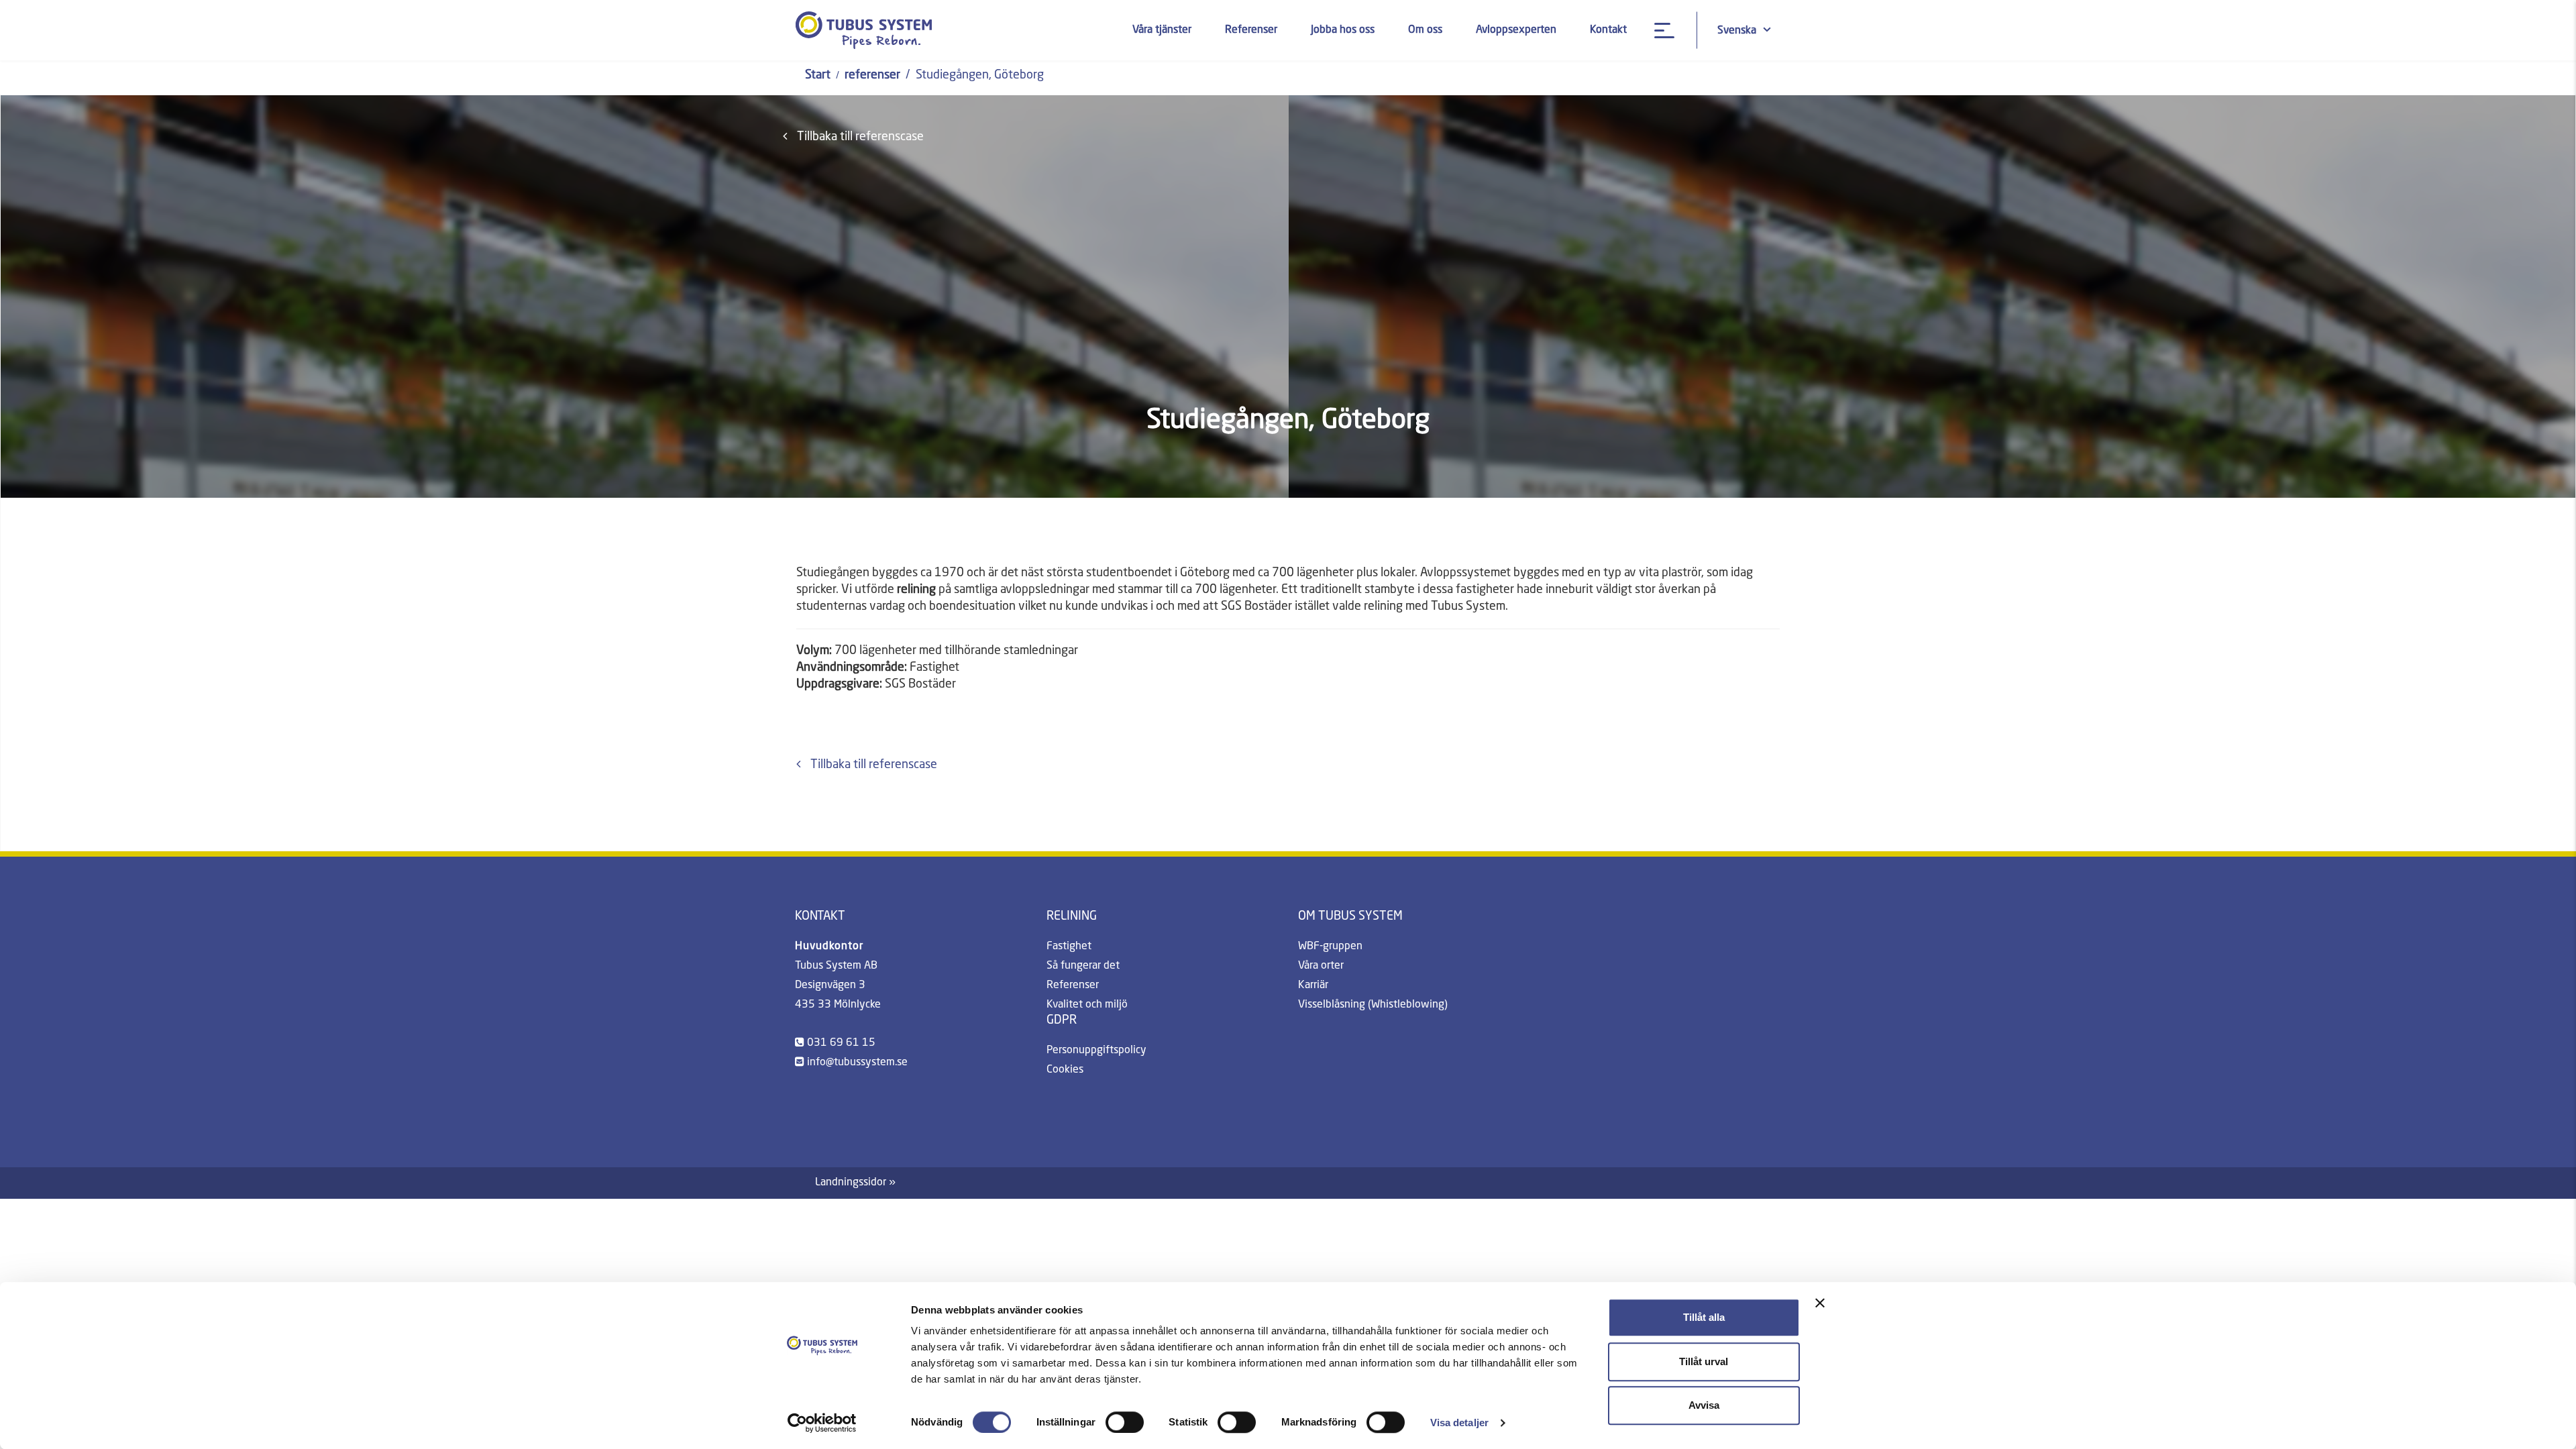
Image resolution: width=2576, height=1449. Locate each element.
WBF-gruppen (1330, 947)
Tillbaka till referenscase (860, 137)
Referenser (1251, 30)
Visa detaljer (1459, 1423)
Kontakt (1608, 30)
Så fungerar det (1083, 966)
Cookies (1065, 1070)
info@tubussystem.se (857, 1063)
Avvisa (1704, 1405)
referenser (872, 75)
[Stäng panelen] (1820, 1303)
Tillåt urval (1704, 1361)
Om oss (1425, 30)
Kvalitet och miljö (1087, 1005)
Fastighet (1069, 947)
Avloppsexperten (1516, 30)
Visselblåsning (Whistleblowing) (1373, 1005)
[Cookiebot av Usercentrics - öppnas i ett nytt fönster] (822, 1423)
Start (818, 75)
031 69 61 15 (841, 1043)
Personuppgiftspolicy (1096, 1051)
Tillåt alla (1704, 1317)
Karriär (1313, 985)
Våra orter (1321, 966)
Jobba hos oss (1343, 30)
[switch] (1125, 1422)
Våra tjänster (1162, 30)
